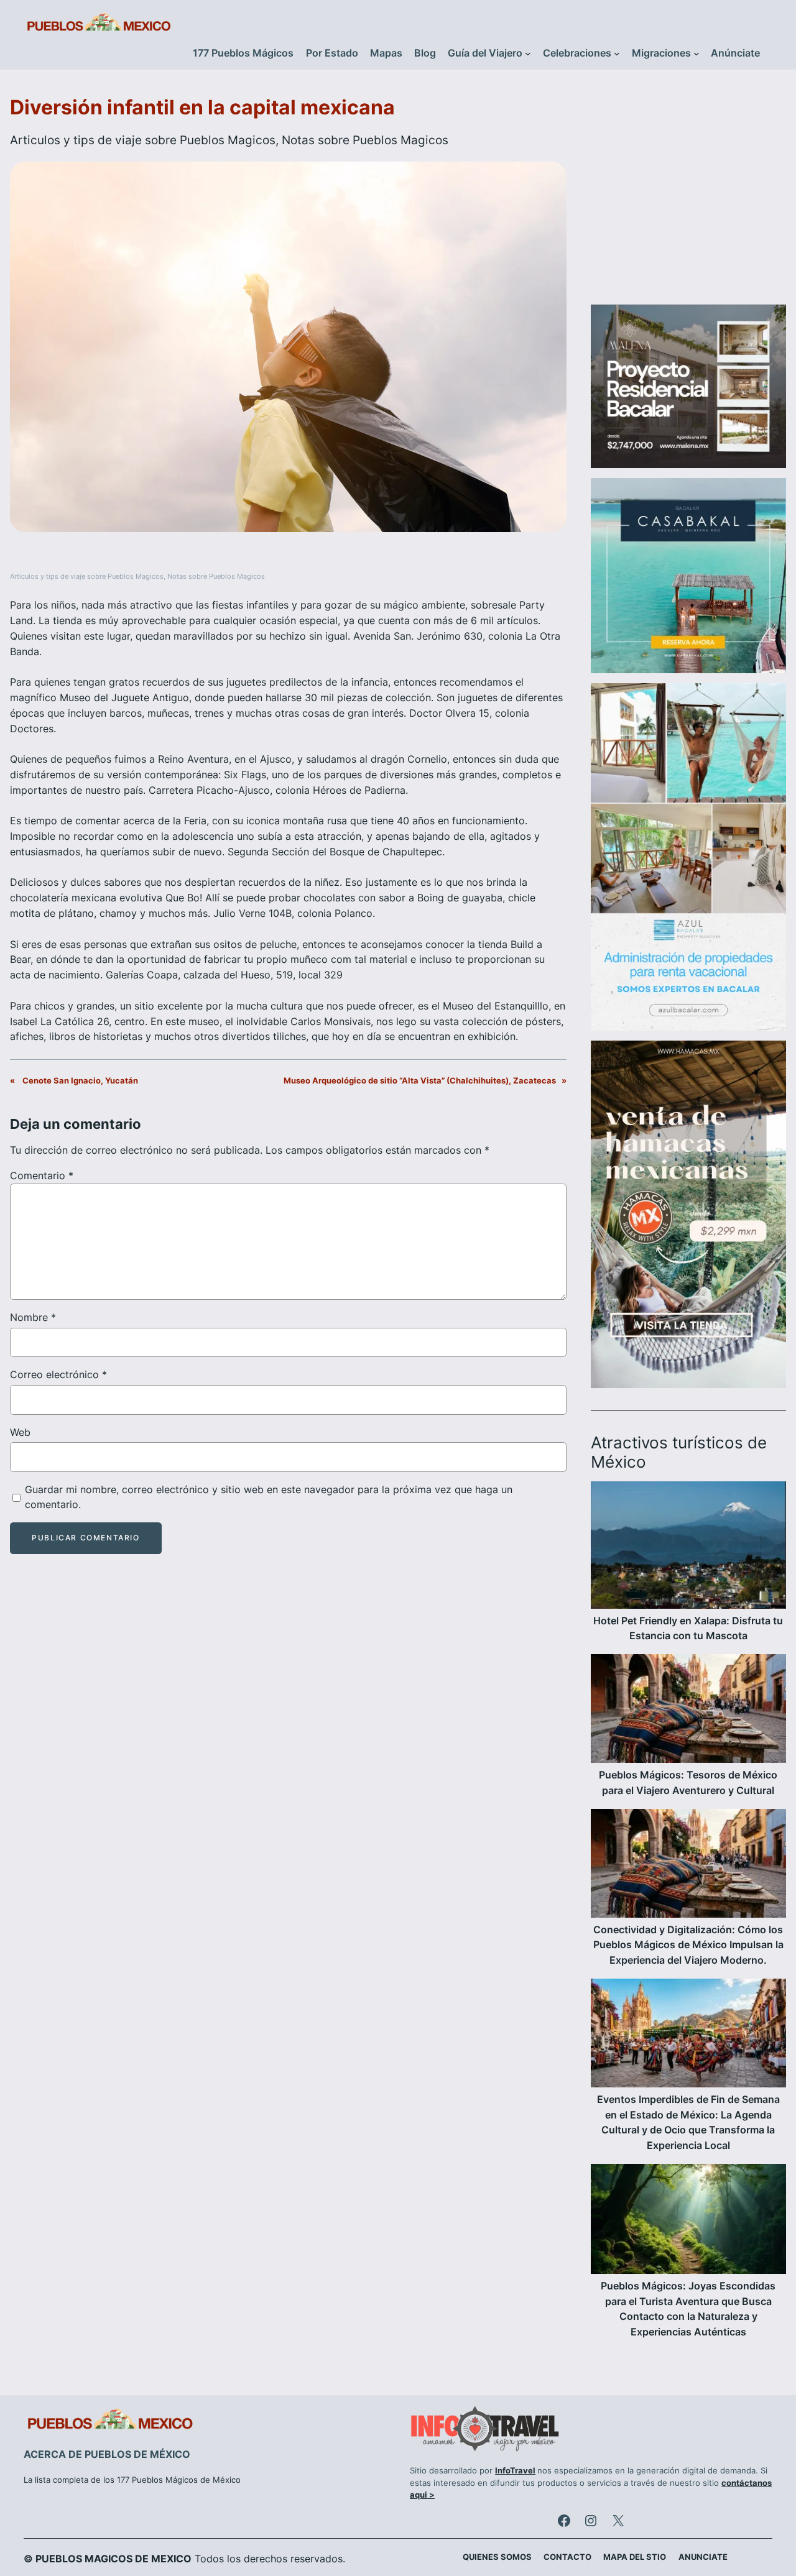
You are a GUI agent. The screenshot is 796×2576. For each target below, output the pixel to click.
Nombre (33, 1317)
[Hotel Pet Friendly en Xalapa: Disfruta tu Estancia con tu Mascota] (688, 1547)
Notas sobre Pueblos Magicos (365, 140)
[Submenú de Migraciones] (696, 53)
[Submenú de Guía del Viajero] (528, 53)
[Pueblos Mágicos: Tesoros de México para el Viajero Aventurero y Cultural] (688, 1711)
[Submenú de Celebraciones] (617, 53)
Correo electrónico (58, 1374)
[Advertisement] (688, 195)
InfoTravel (515, 2471)
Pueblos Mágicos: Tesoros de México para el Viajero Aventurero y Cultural (688, 1783)
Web (20, 1432)
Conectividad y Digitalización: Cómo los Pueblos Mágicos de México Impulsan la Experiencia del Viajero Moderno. (688, 1945)
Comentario (42, 1175)
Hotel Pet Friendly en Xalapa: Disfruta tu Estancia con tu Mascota (688, 1629)
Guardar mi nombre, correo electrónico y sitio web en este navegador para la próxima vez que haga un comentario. (269, 1497)
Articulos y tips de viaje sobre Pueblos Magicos (143, 140)
